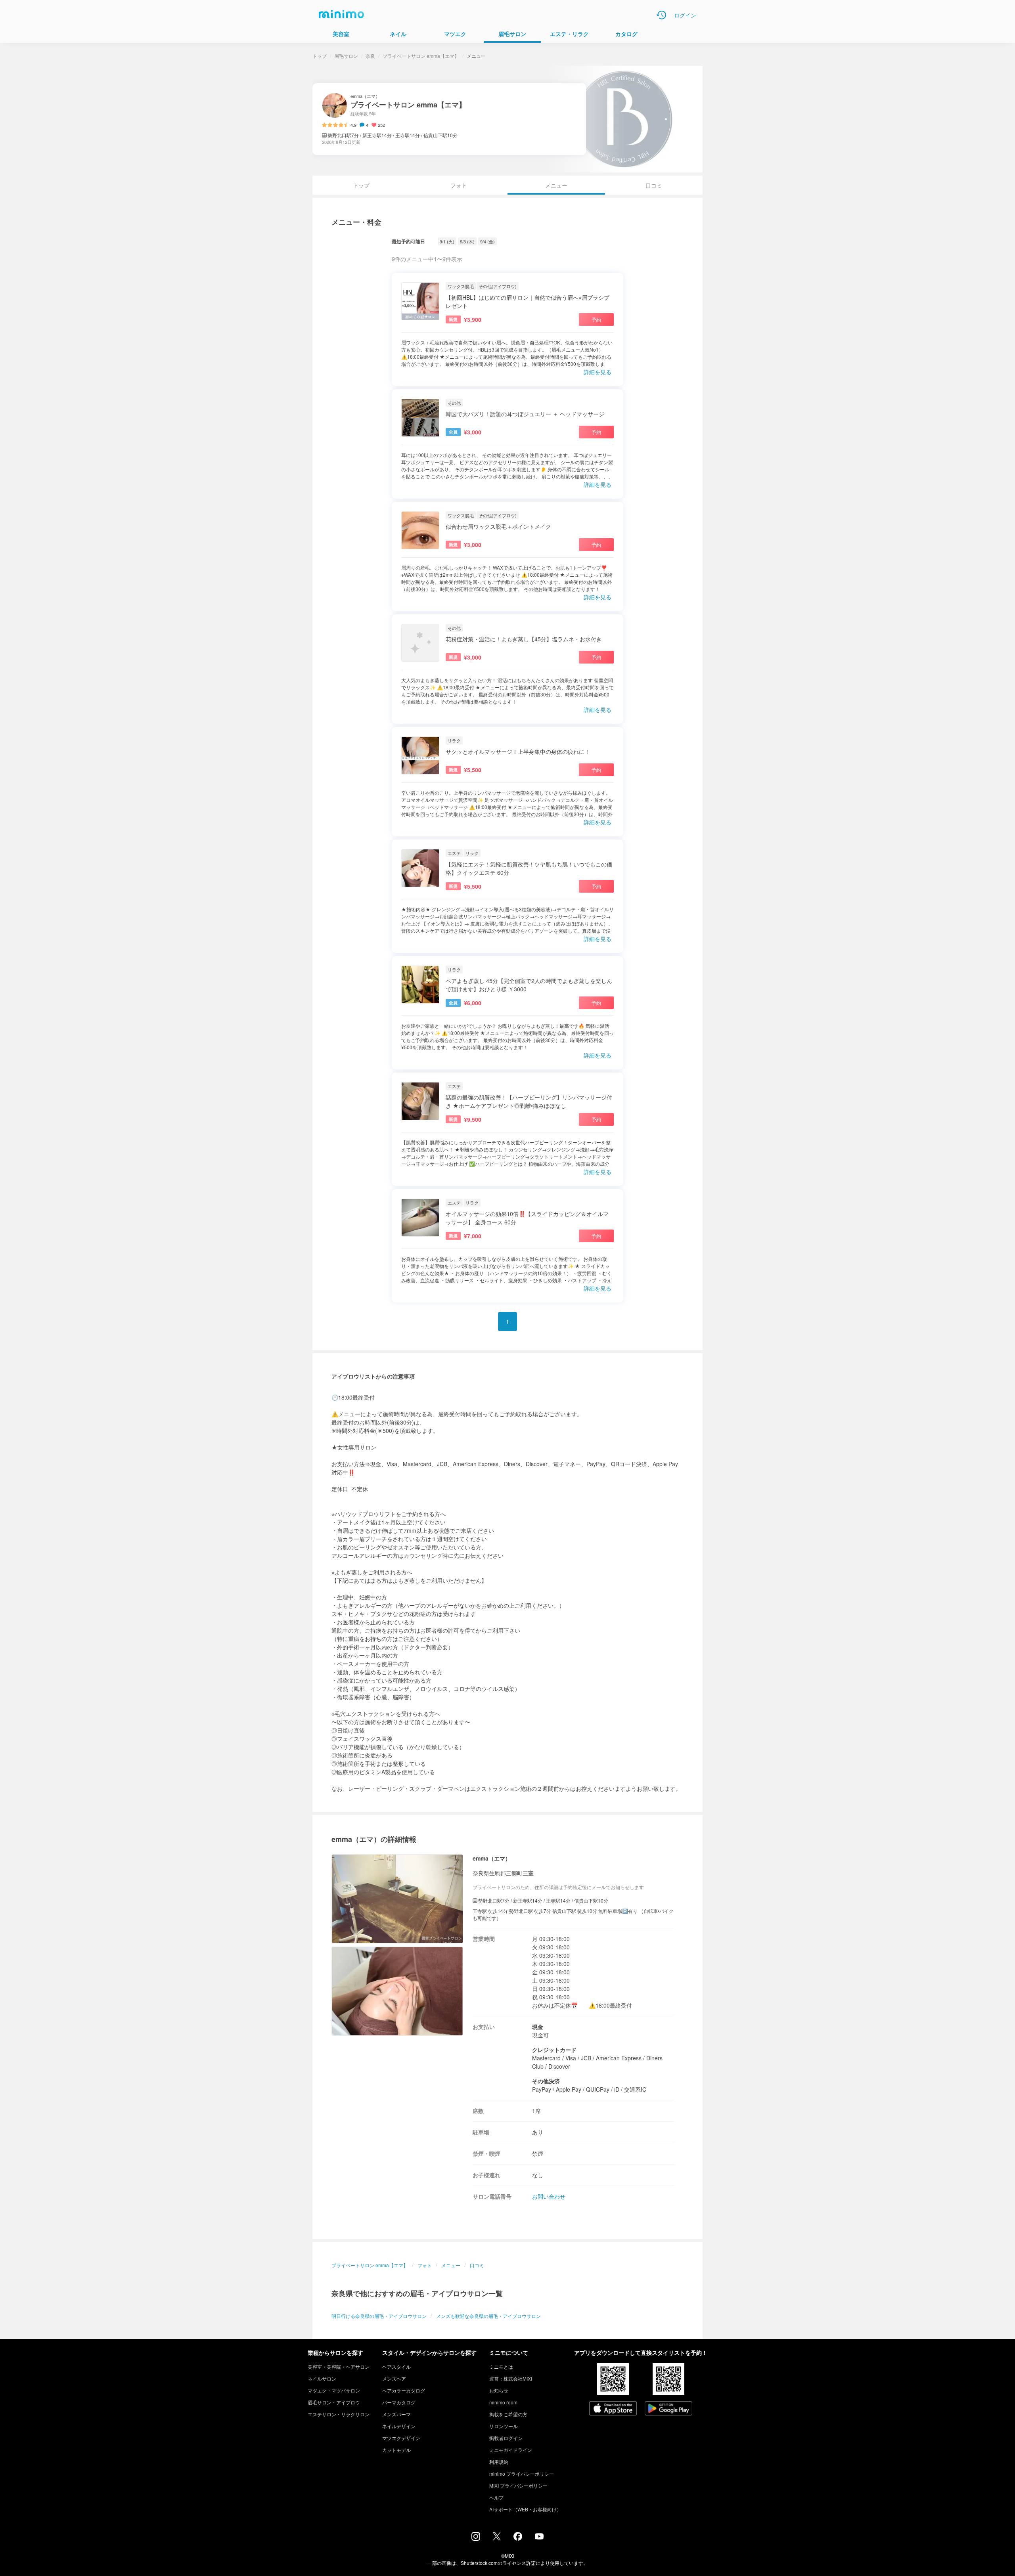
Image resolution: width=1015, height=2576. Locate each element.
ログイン (685, 15)
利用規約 (499, 2462)
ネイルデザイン (399, 2426)
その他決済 (546, 2081)
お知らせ (499, 2390)
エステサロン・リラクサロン (339, 2414)
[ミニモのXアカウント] (497, 2538)
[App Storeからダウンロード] (613, 2409)
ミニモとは (501, 2367)
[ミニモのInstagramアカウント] (476, 2538)
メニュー (451, 2265)
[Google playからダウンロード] (668, 2409)
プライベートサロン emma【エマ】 (421, 56)
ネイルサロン (322, 2378)
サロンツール (504, 2426)
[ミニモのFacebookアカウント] (518, 2538)
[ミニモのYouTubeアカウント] (539, 2537)
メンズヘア (394, 2378)
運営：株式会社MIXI (511, 2378)
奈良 (370, 56)
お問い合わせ (549, 2196)
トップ (320, 56)
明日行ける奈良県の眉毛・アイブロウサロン (379, 2316)
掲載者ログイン (506, 2438)
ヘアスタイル (396, 2367)
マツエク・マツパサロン (334, 2390)
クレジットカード (554, 2050)
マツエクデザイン (401, 2438)
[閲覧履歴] (661, 15)
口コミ (654, 185)
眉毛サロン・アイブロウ (334, 2402)
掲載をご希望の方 (508, 2414)
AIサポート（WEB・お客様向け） (525, 2509)
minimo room (503, 2402)
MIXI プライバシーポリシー (518, 2485)
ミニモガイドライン (511, 2450)
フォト (459, 185)
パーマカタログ (399, 2402)
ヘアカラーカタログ (404, 2390)
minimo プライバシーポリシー (522, 2474)
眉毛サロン (346, 56)
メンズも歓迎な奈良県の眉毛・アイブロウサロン (488, 2316)
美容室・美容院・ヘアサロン (339, 2367)
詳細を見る (598, 372)
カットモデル (396, 2450)
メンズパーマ (396, 2414)
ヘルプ (496, 2497)
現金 (538, 2027)
